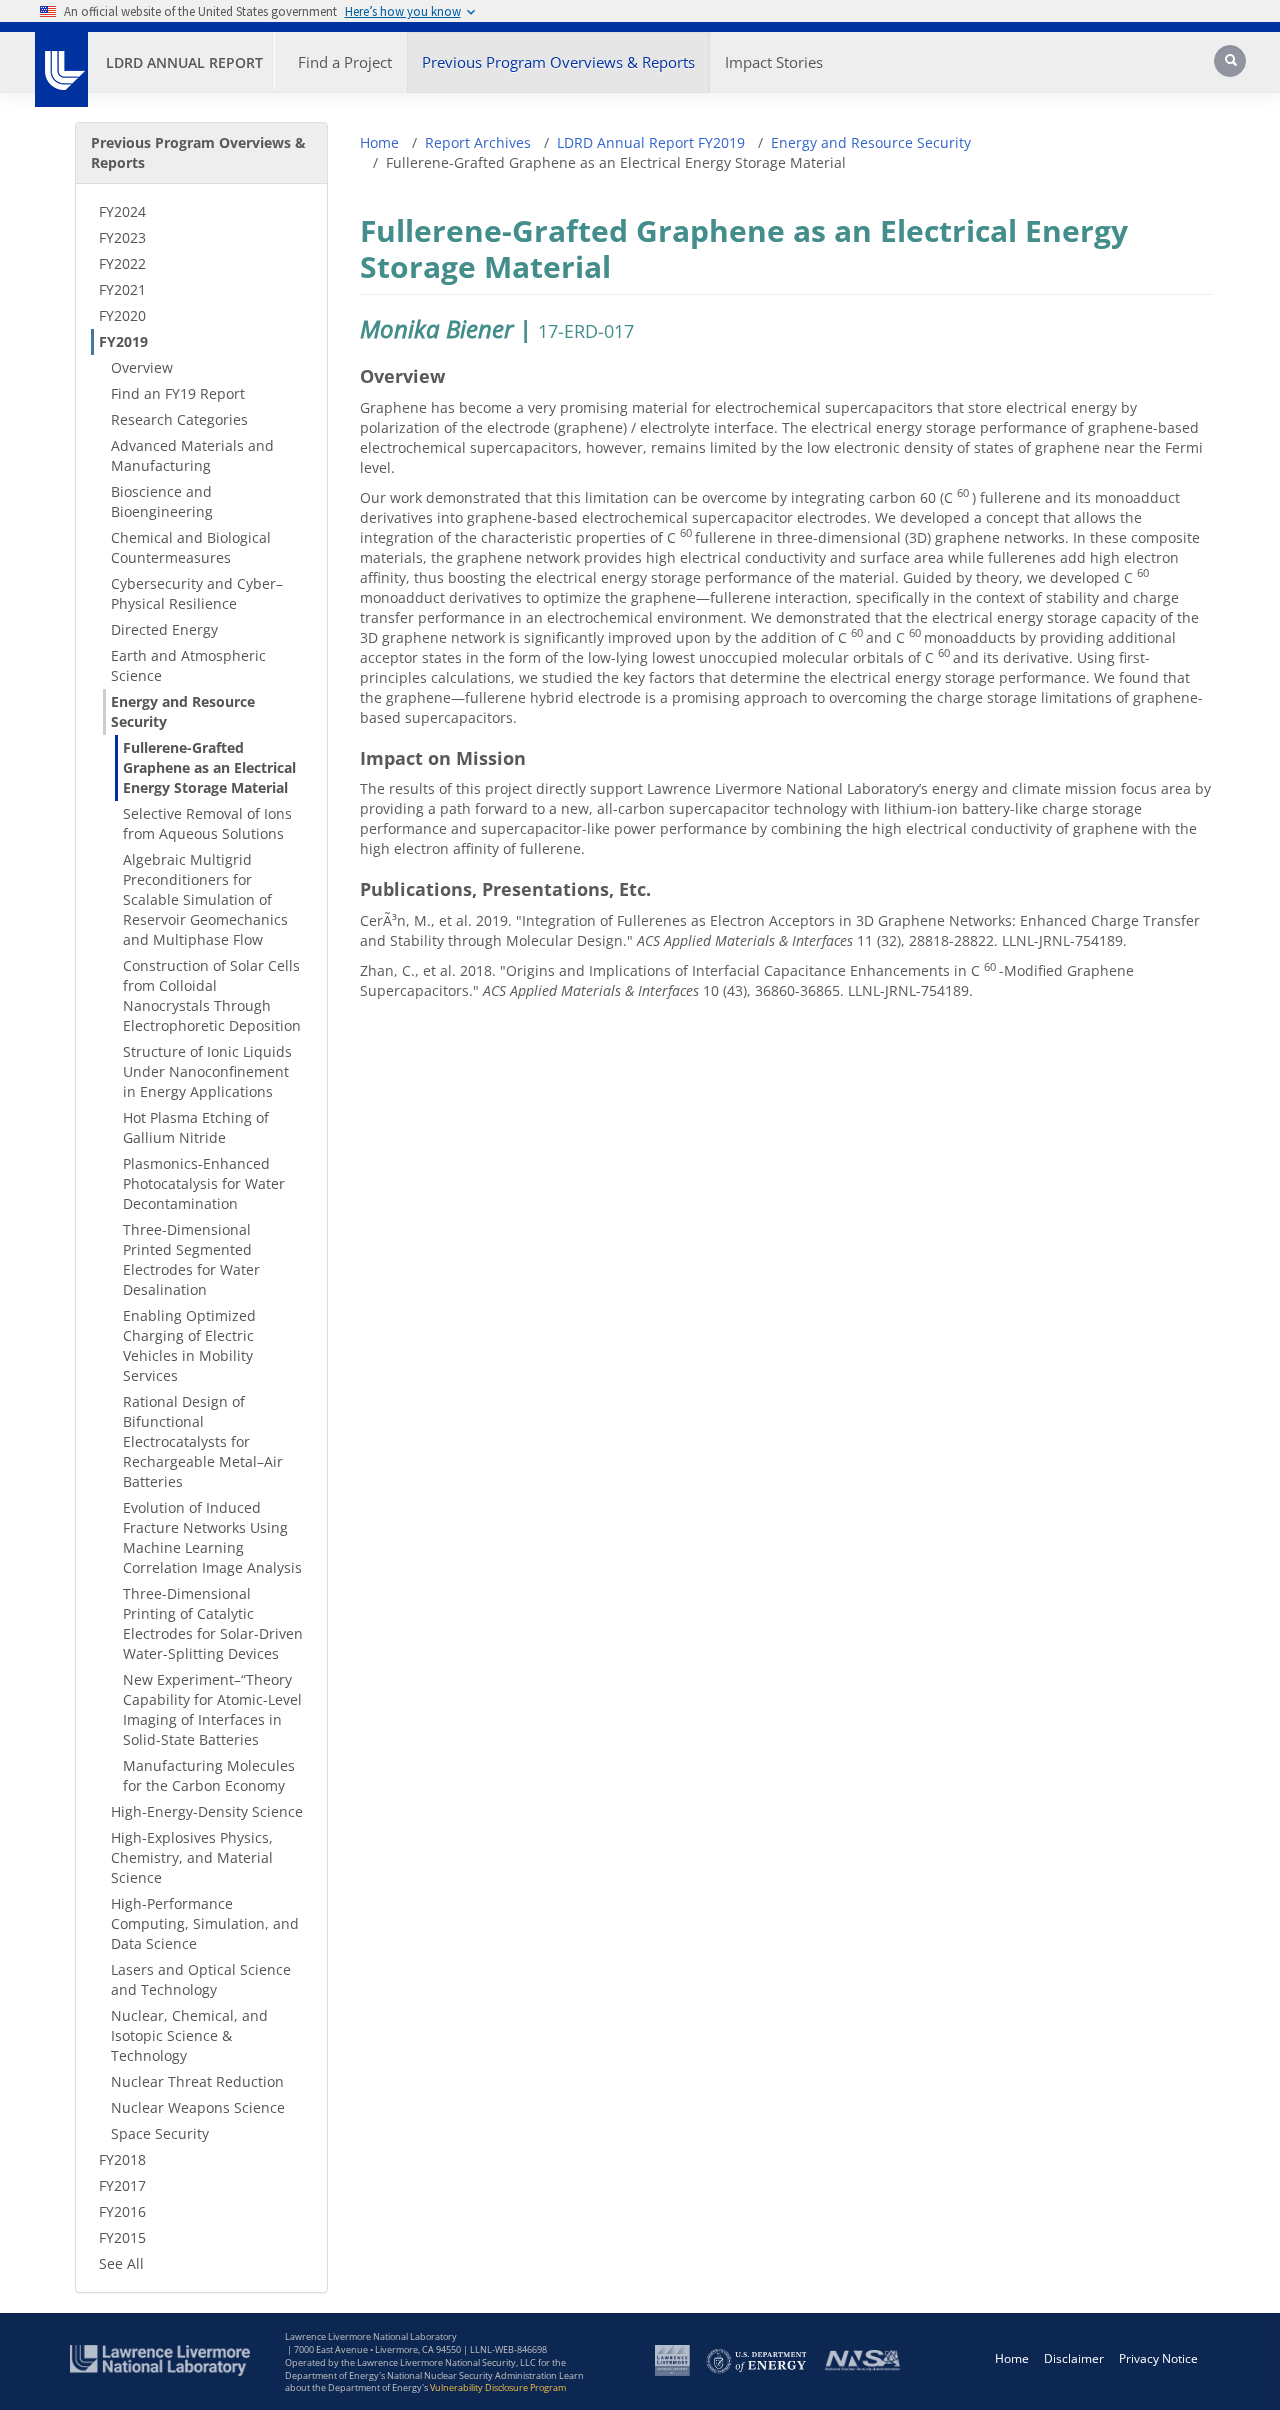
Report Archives (478, 142)
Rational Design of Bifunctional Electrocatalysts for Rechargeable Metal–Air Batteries (203, 1441)
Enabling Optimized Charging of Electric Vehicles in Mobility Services (189, 1345)
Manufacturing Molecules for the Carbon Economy (209, 1775)
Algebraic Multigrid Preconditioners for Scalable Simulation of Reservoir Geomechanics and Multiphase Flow (205, 899)
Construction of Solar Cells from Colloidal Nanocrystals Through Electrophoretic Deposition (212, 995)
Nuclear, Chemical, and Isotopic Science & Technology (189, 2035)
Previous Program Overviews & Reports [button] (558, 62)
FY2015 (122, 2237)
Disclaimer (1074, 2358)
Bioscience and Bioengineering (162, 501)
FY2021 (122, 289)
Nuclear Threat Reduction (197, 2081)
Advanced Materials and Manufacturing (192, 455)
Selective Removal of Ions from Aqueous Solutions (207, 823)
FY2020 (122, 315)
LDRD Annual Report (184, 62)
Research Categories (179, 419)
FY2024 (122, 211)
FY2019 (123, 341)
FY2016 (122, 2211)
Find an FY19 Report (178, 393)
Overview (142, 367)
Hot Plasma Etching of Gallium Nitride (196, 1127)
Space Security (160, 2133)
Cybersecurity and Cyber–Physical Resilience (197, 593)
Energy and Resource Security (183, 711)
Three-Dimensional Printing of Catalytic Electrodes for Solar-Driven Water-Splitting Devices (213, 1623)
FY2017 (122, 2185)
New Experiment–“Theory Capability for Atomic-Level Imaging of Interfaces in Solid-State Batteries (212, 1709)
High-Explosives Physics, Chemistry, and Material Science (192, 1857)
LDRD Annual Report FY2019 (651, 142)
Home (379, 142)
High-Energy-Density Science (207, 1811)
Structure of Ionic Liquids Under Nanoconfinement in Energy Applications (207, 1071)
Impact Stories (774, 62)
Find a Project (345, 62)
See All (121, 2263)
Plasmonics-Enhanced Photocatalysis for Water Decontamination (204, 1183)
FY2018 (122, 2159)
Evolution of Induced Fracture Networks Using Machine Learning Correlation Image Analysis (212, 1537)
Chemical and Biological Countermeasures (191, 547)
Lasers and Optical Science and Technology (201, 1979)
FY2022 (122, 263)
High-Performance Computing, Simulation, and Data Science (205, 1923)
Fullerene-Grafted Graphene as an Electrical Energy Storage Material (209, 767)
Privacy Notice (1158, 2358)
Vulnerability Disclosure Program (498, 2387)
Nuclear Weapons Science (198, 2107)
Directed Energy (164, 629)
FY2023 (122, 237)
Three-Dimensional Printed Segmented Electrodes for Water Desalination (191, 1259)
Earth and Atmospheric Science (188, 665)
